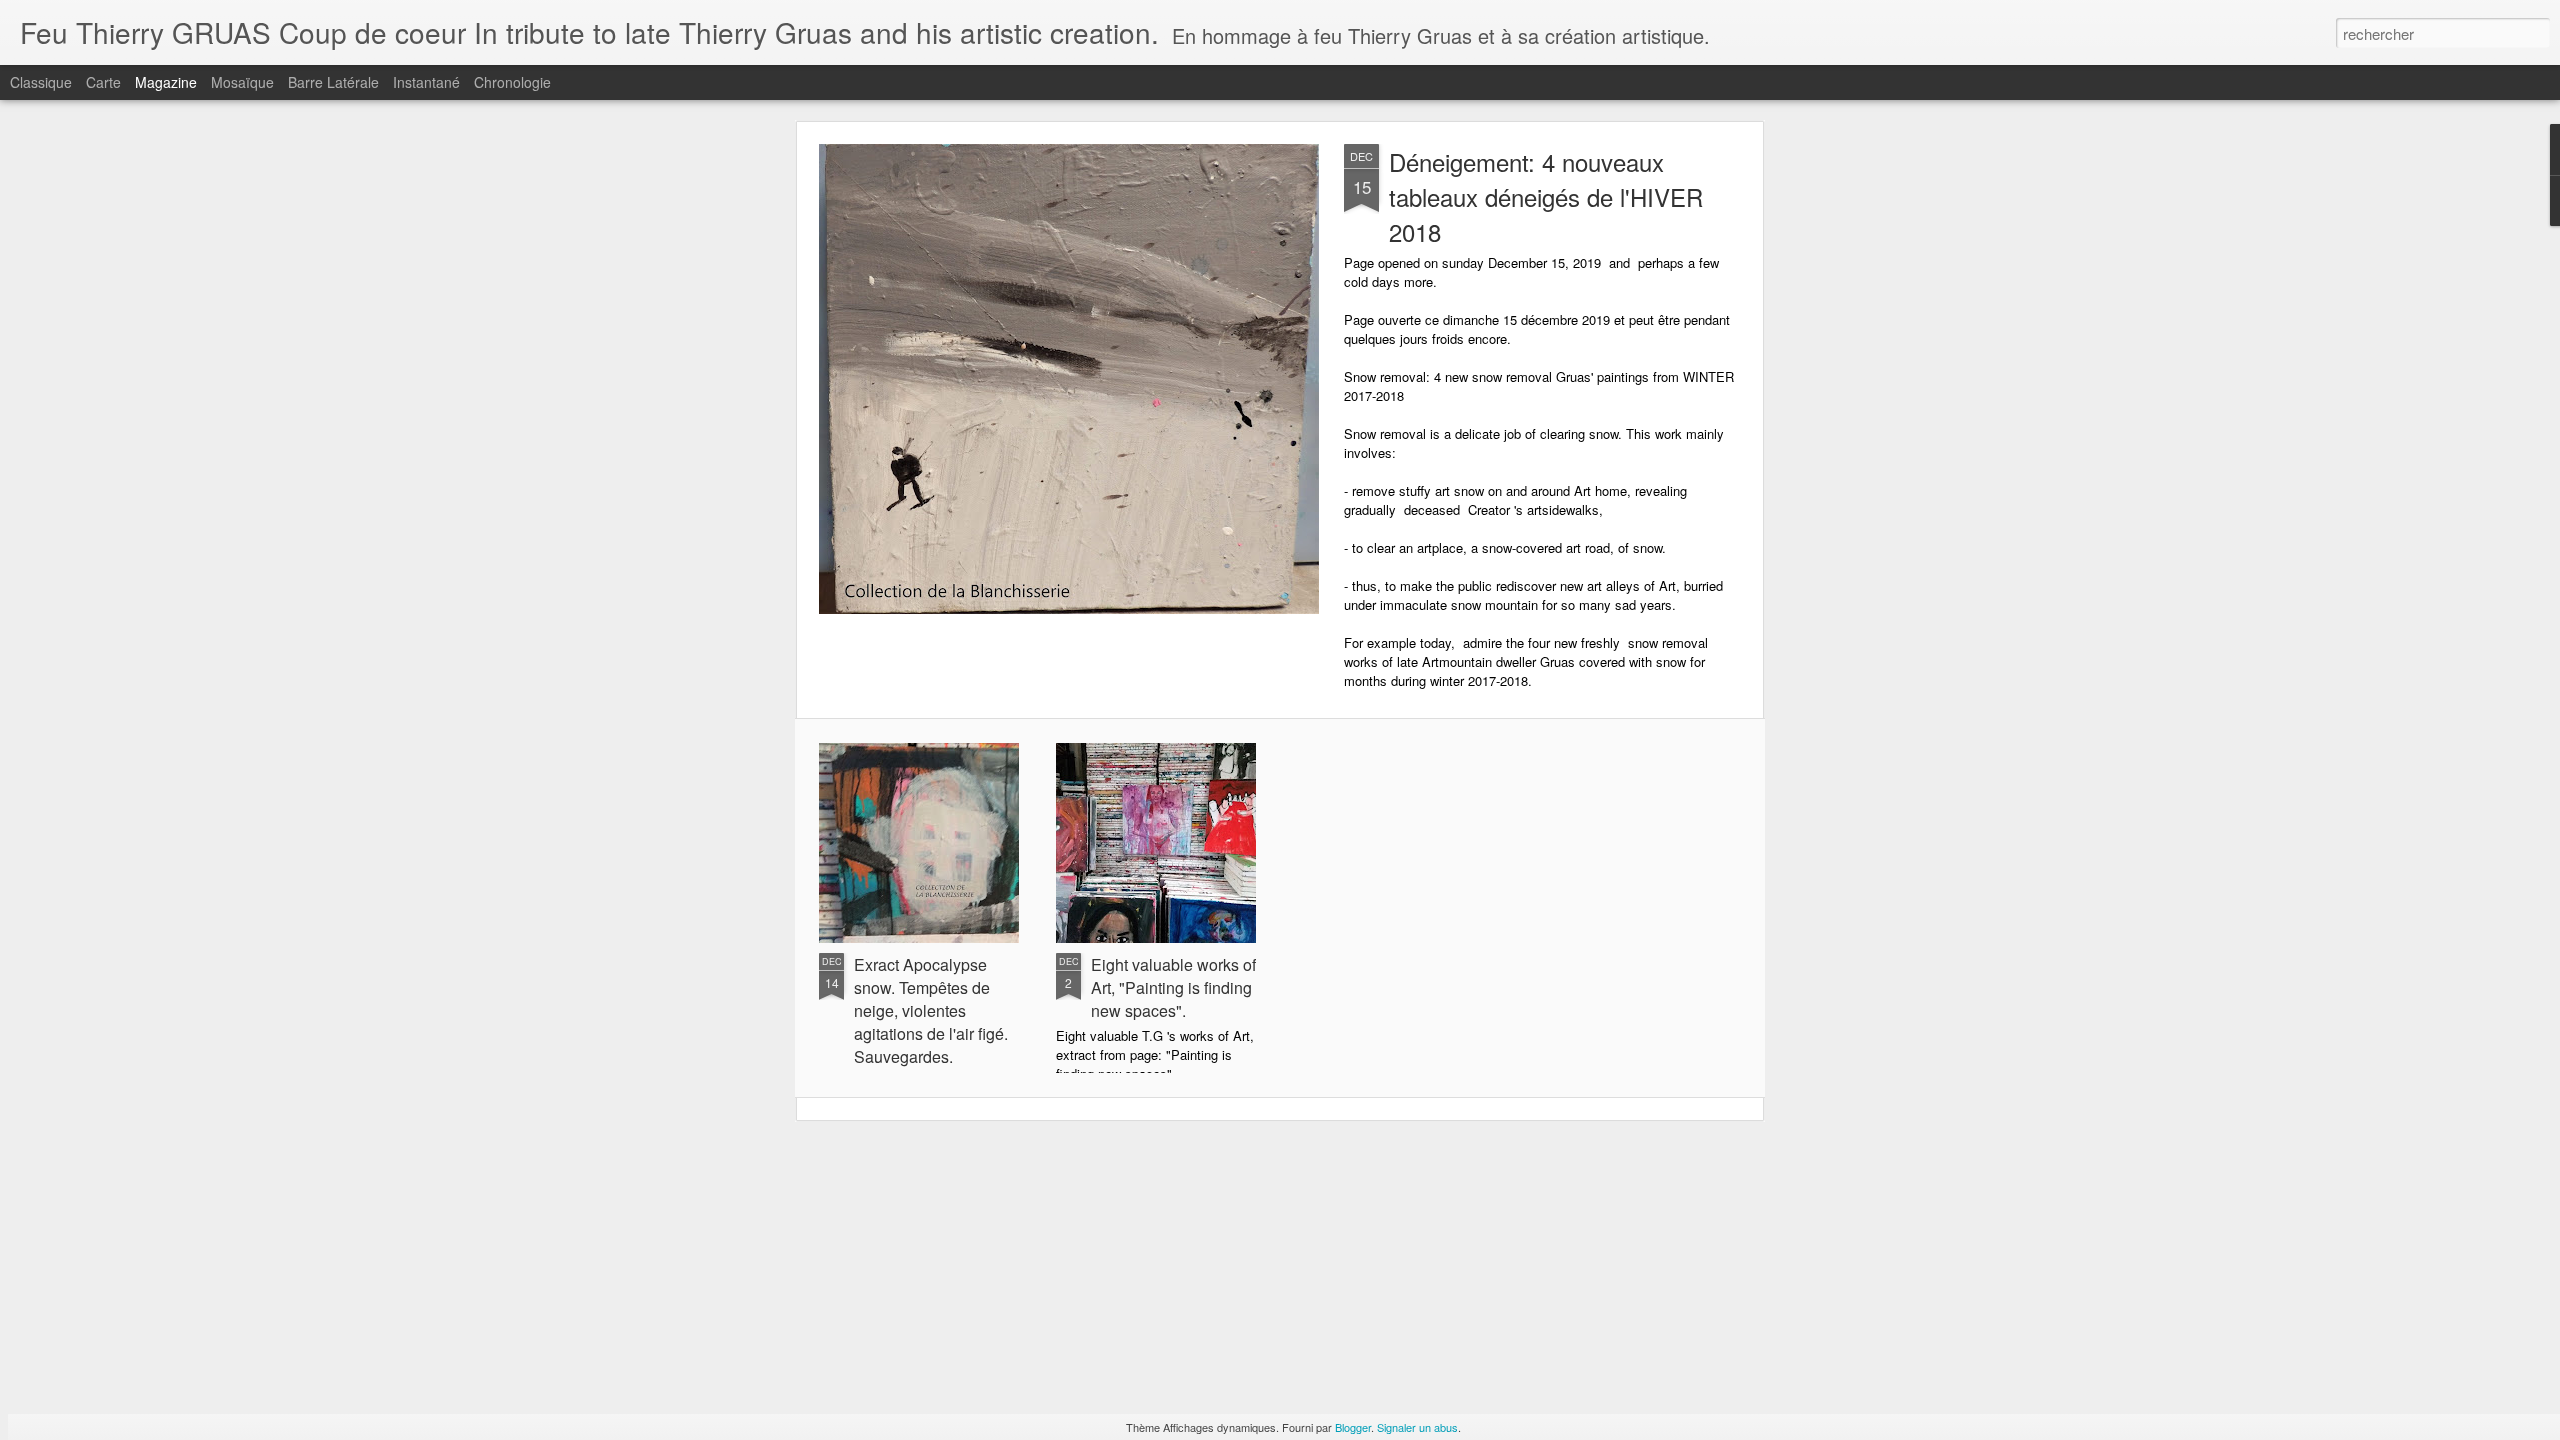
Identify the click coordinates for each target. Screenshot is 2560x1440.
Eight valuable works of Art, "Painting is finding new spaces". (1173, 987)
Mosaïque (242, 82)
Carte (103, 82)
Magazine (166, 82)
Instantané (426, 82)
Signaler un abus (1417, 1427)
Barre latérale (333, 82)
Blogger (1353, 1427)
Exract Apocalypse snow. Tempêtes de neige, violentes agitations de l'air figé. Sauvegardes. (931, 1010)
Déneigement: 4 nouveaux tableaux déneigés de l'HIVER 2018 (1546, 196)
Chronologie (512, 82)
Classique (41, 82)
